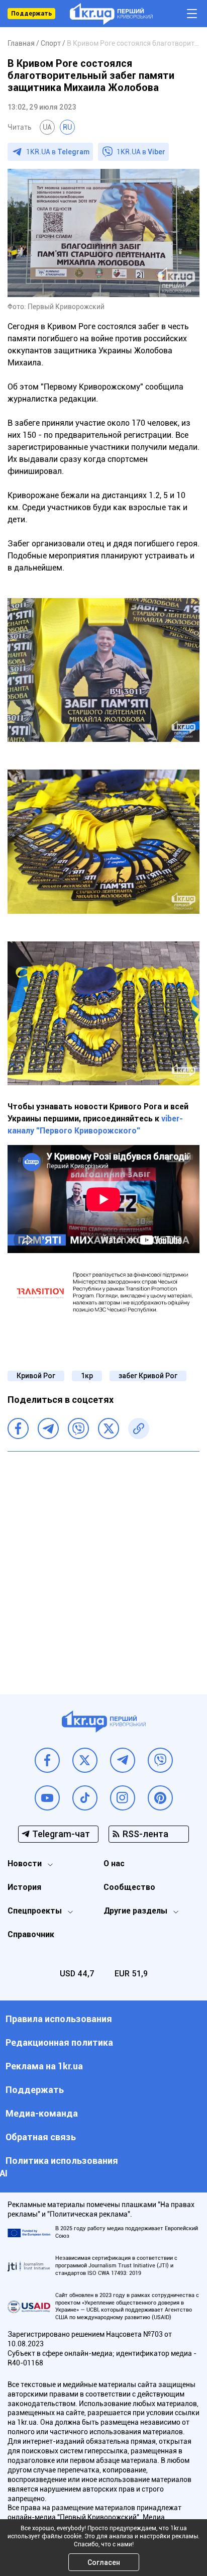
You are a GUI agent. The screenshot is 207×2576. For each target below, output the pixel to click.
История (24, 1887)
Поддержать (31, 14)
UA (47, 127)
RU (67, 127)
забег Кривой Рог (148, 1376)
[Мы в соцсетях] (47, 1760)
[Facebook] (18, 1428)
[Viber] (78, 1428)
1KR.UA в (58, 152)
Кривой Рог (36, 1376)
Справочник (31, 1934)
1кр (87, 1376)
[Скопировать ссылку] (139, 1428)
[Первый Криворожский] (111, 14)
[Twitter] (109, 1428)
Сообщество (129, 1887)
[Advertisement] (103, 1565)
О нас (114, 1864)
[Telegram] (48, 1428)
